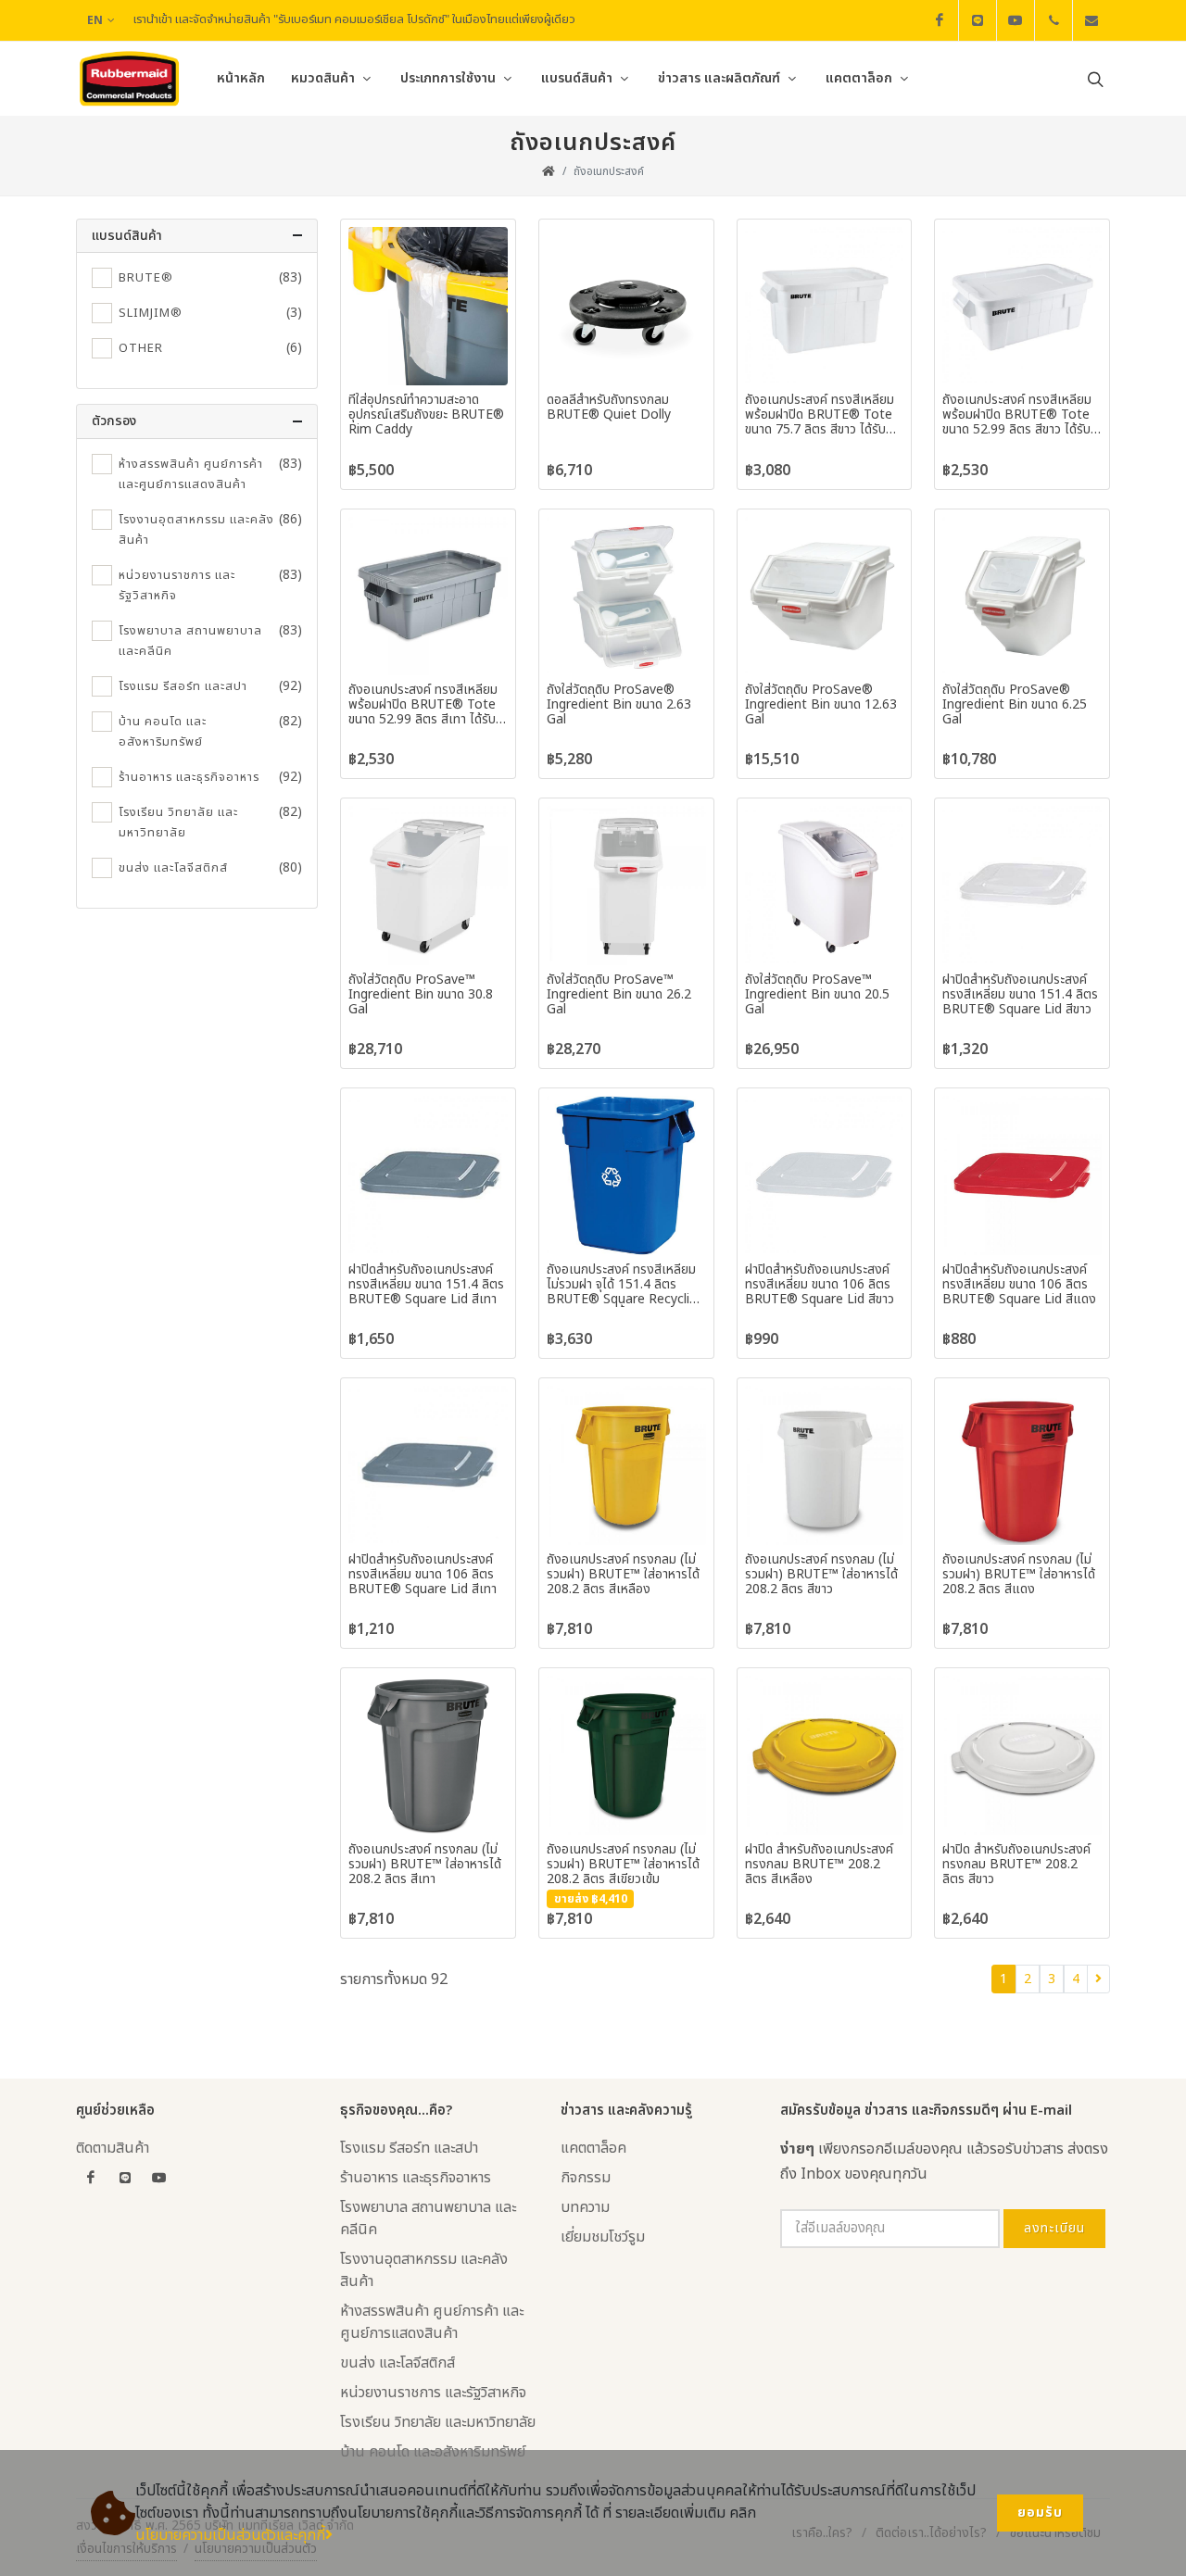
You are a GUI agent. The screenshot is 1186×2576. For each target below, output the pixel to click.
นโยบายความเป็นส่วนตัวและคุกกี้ (230, 2535)
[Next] (1098, 1979)
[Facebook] (940, 20)
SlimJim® (151, 313)
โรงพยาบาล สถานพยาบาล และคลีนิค (190, 641)
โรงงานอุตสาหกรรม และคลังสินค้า (196, 530)
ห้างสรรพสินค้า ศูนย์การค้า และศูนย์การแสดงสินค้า (191, 474)
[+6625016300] (1054, 20)
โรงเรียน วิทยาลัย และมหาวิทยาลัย (178, 823)
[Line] (978, 20)
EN (95, 20)
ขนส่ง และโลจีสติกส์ (173, 868)
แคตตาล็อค (593, 2148)
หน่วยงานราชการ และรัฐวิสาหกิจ (177, 585)
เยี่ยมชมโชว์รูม (603, 2237)
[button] (197, 236)
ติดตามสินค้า (113, 2148)
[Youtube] (1016, 20)
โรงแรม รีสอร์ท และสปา (183, 686)
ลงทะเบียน (1054, 2228)
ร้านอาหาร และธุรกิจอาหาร (189, 777)
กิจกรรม (586, 2178)
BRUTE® (146, 278)
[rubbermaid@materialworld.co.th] (1091, 20)
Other (141, 348)
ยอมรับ (1040, 2513)
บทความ (585, 2207)
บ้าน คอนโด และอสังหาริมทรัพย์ (163, 732)
